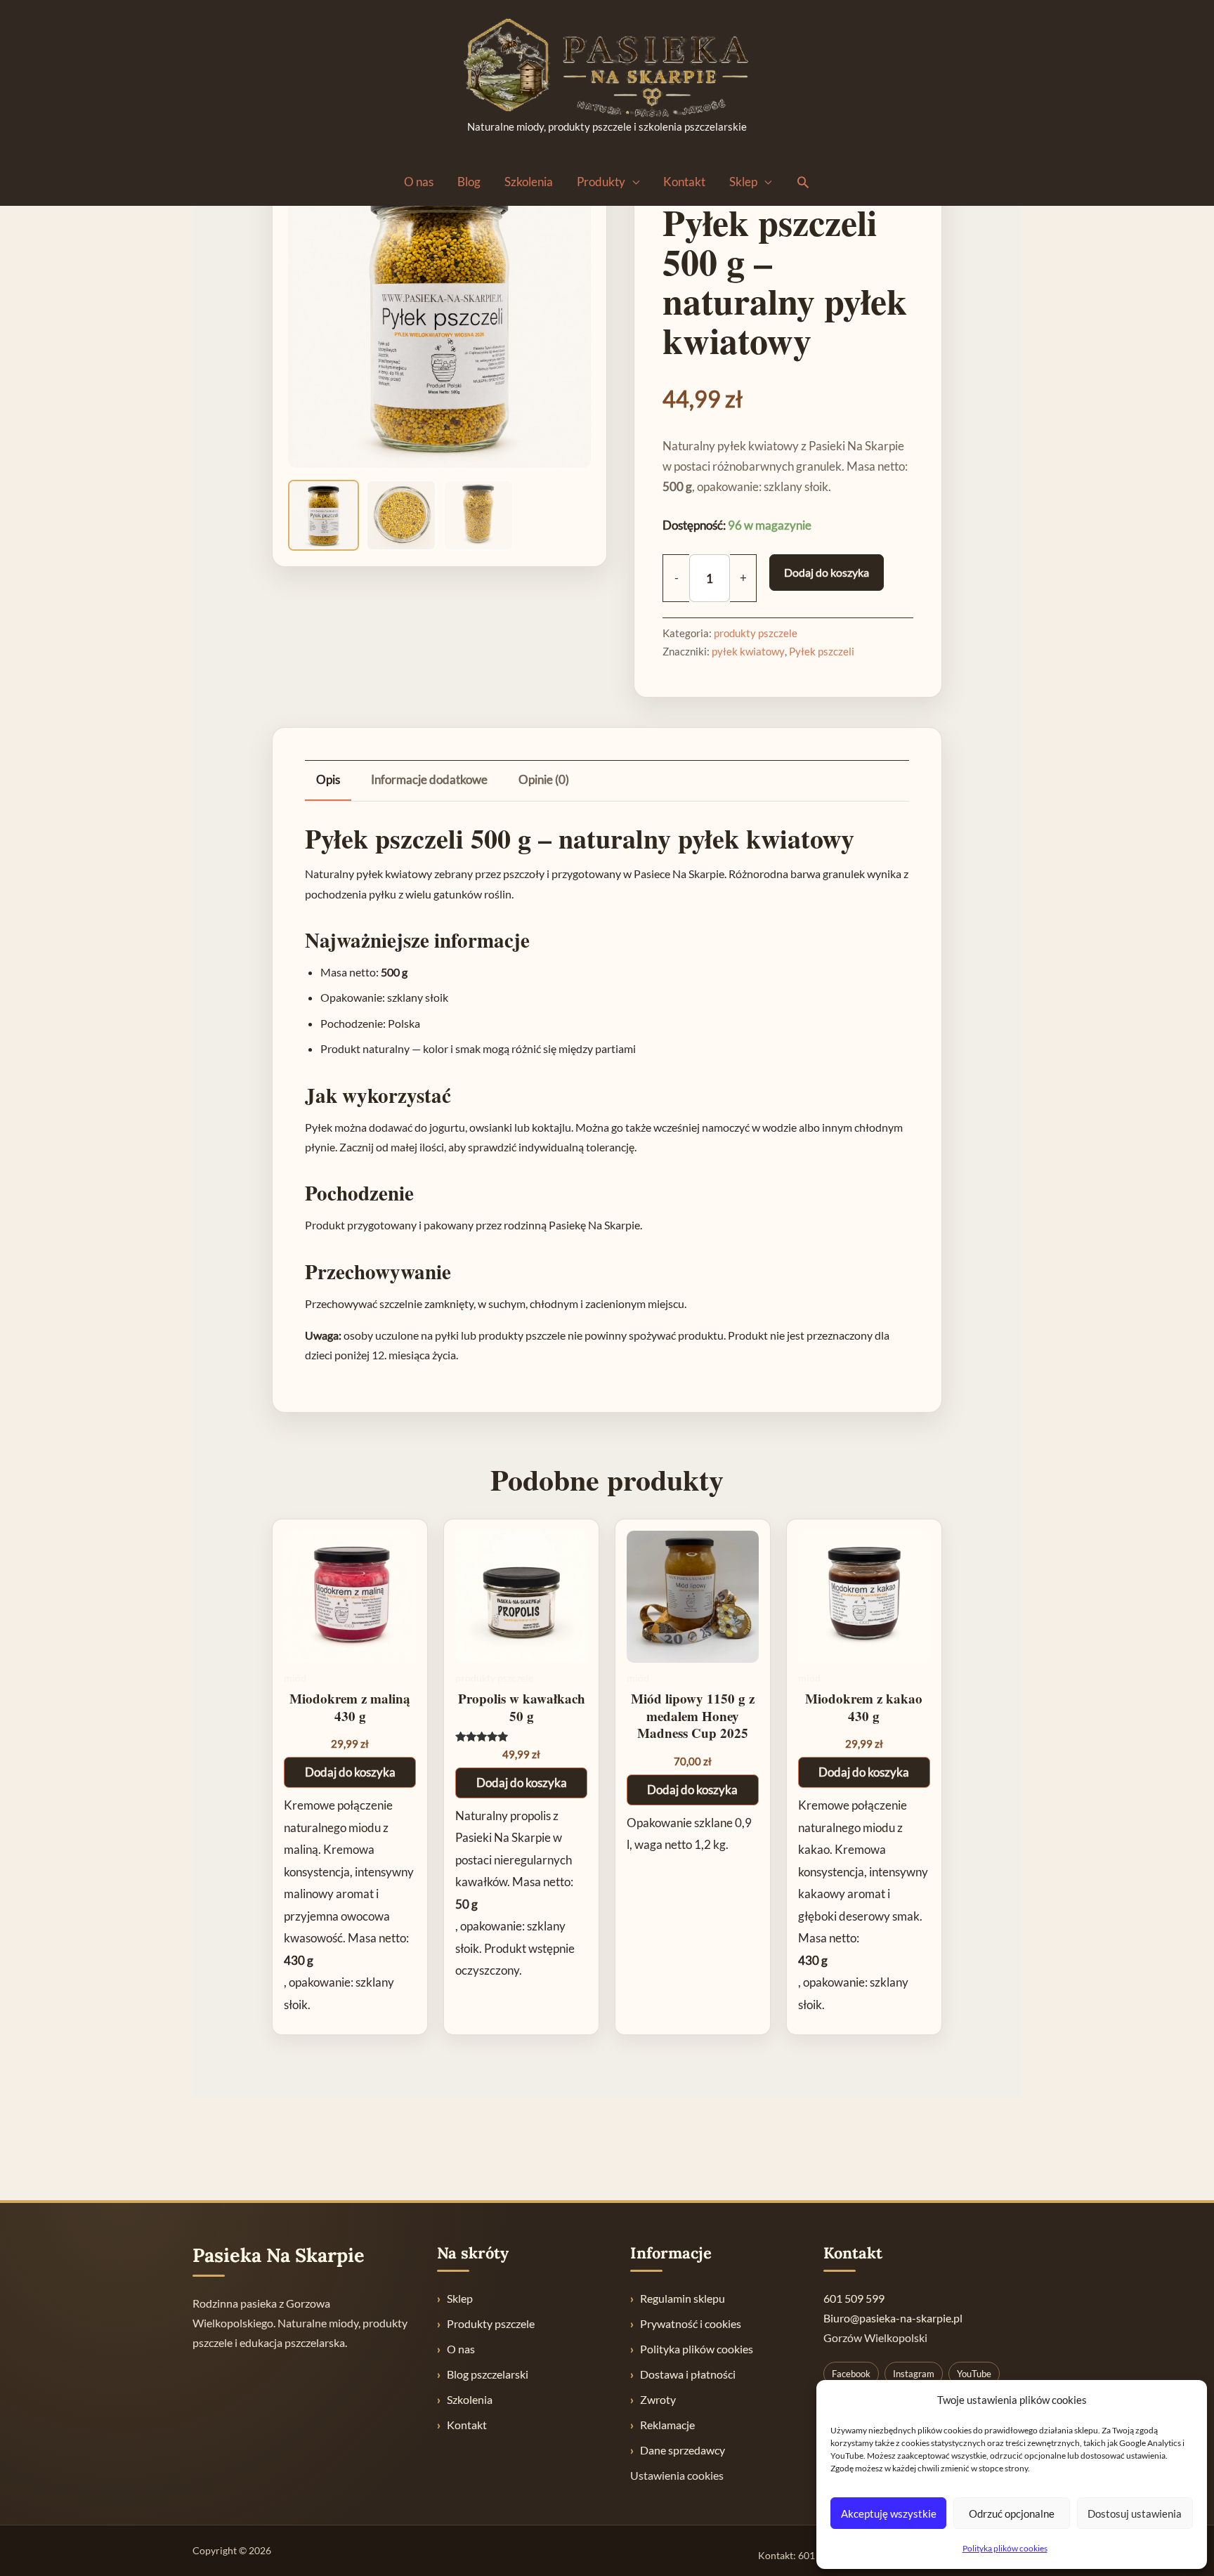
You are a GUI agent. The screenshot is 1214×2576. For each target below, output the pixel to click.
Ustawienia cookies (677, 2475)
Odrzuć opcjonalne (1012, 2513)
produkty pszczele (756, 633)
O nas (419, 182)
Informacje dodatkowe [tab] (429, 779)
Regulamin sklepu (683, 2298)
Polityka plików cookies (1005, 2548)
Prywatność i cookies (691, 2323)
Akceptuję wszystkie (889, 2513)
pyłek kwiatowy (748, 651)
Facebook (851, 2374)
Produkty (601, 182)
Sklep (743, 182)
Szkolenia (529, 182)
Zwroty (658, 2399)
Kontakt (684, 182)
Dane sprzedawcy (683, 2450)
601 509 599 (854, 2298)
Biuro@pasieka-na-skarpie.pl (893, 2318)
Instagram (914, 2374)
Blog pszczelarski (488, 2374)
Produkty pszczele (491, 2323)
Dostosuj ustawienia (1135, 2513)
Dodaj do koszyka (827, 572)
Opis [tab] (328, 779)
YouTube (974, 2374)
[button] (803, 182)
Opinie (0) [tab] (544, 779)
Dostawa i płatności (688, 2374)
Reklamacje (667, 2425)
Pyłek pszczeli (822, 651)
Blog (469, 182)
